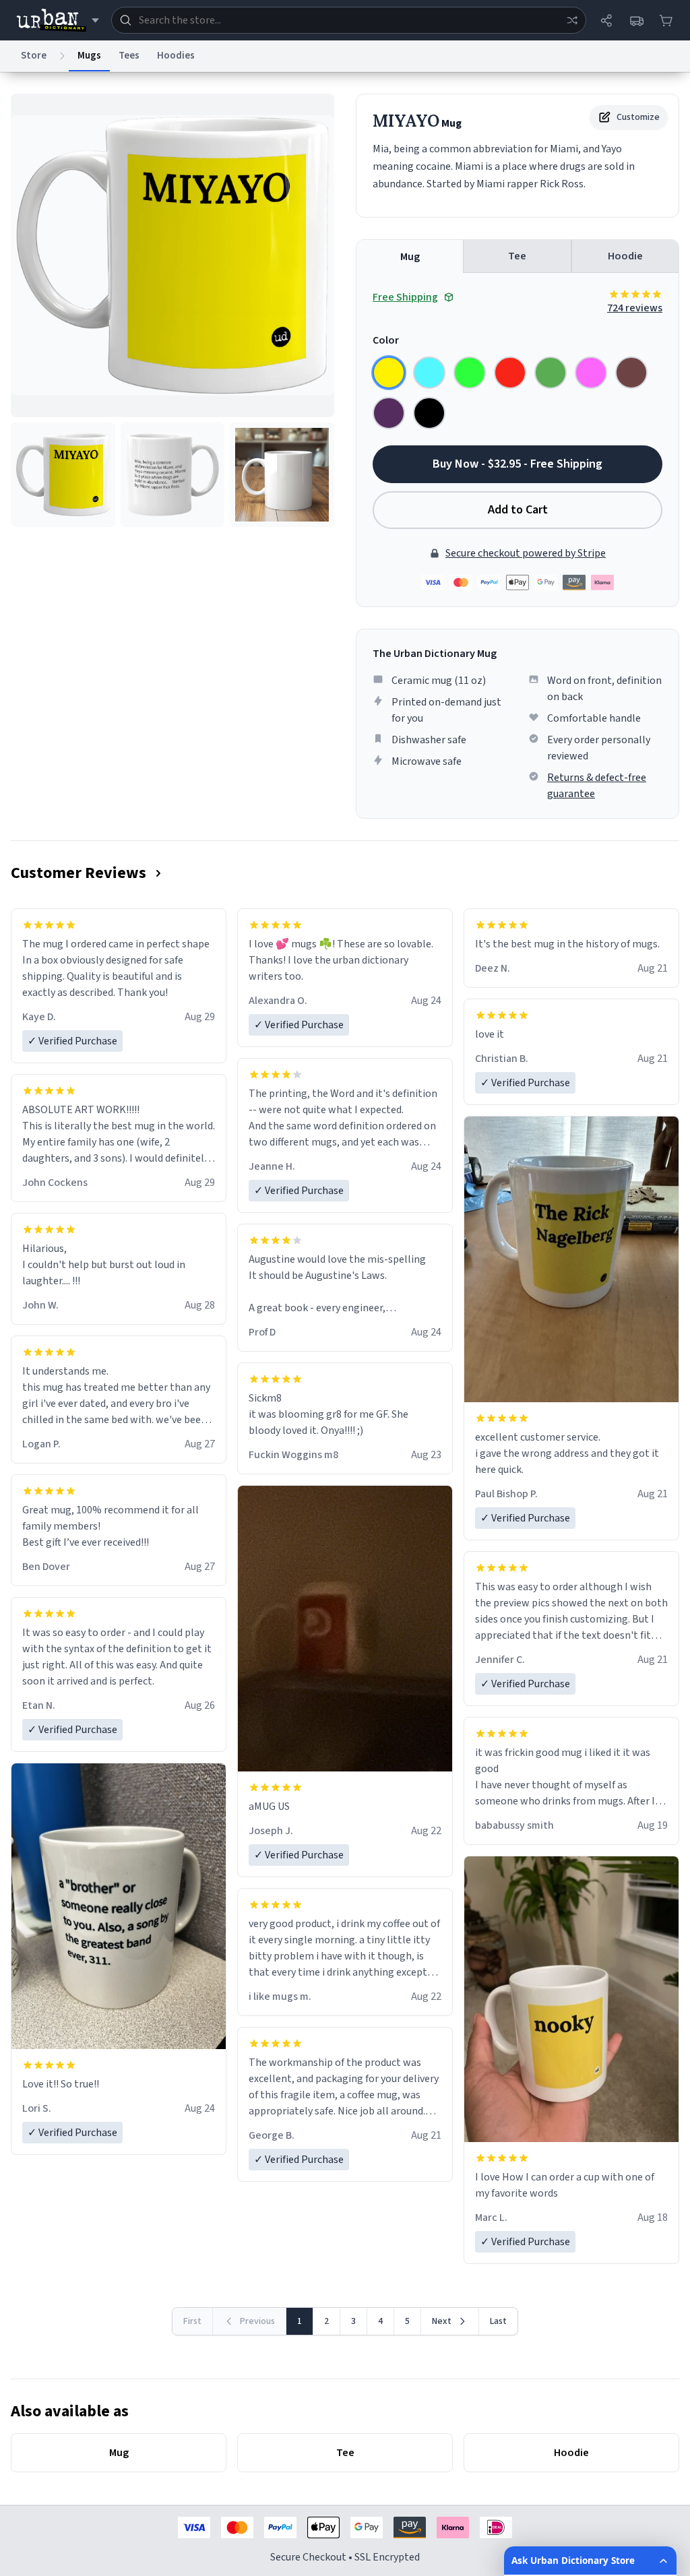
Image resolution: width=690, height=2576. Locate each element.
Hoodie (625, 256)
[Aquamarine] (429, 373)
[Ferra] (631, 373)
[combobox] (349, 20)
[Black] (429, 413)
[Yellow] (389, 373)
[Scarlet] (510, 373)
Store (34, 56)
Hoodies (176, 56)
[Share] (606, 20)
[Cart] (666, 20)
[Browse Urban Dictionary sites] (58, 20)
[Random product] (572, 20)
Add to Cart (518, 510)
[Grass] (551, 373)
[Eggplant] (389, 413)
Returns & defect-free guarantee (597, 786)
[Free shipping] (636, 20)
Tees (129, 56)
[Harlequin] (470, 373)
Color (386, 340)
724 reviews (635, 308)
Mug (410, 257)
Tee (517, 256)
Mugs (89, 56)
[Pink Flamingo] (591, 373)
